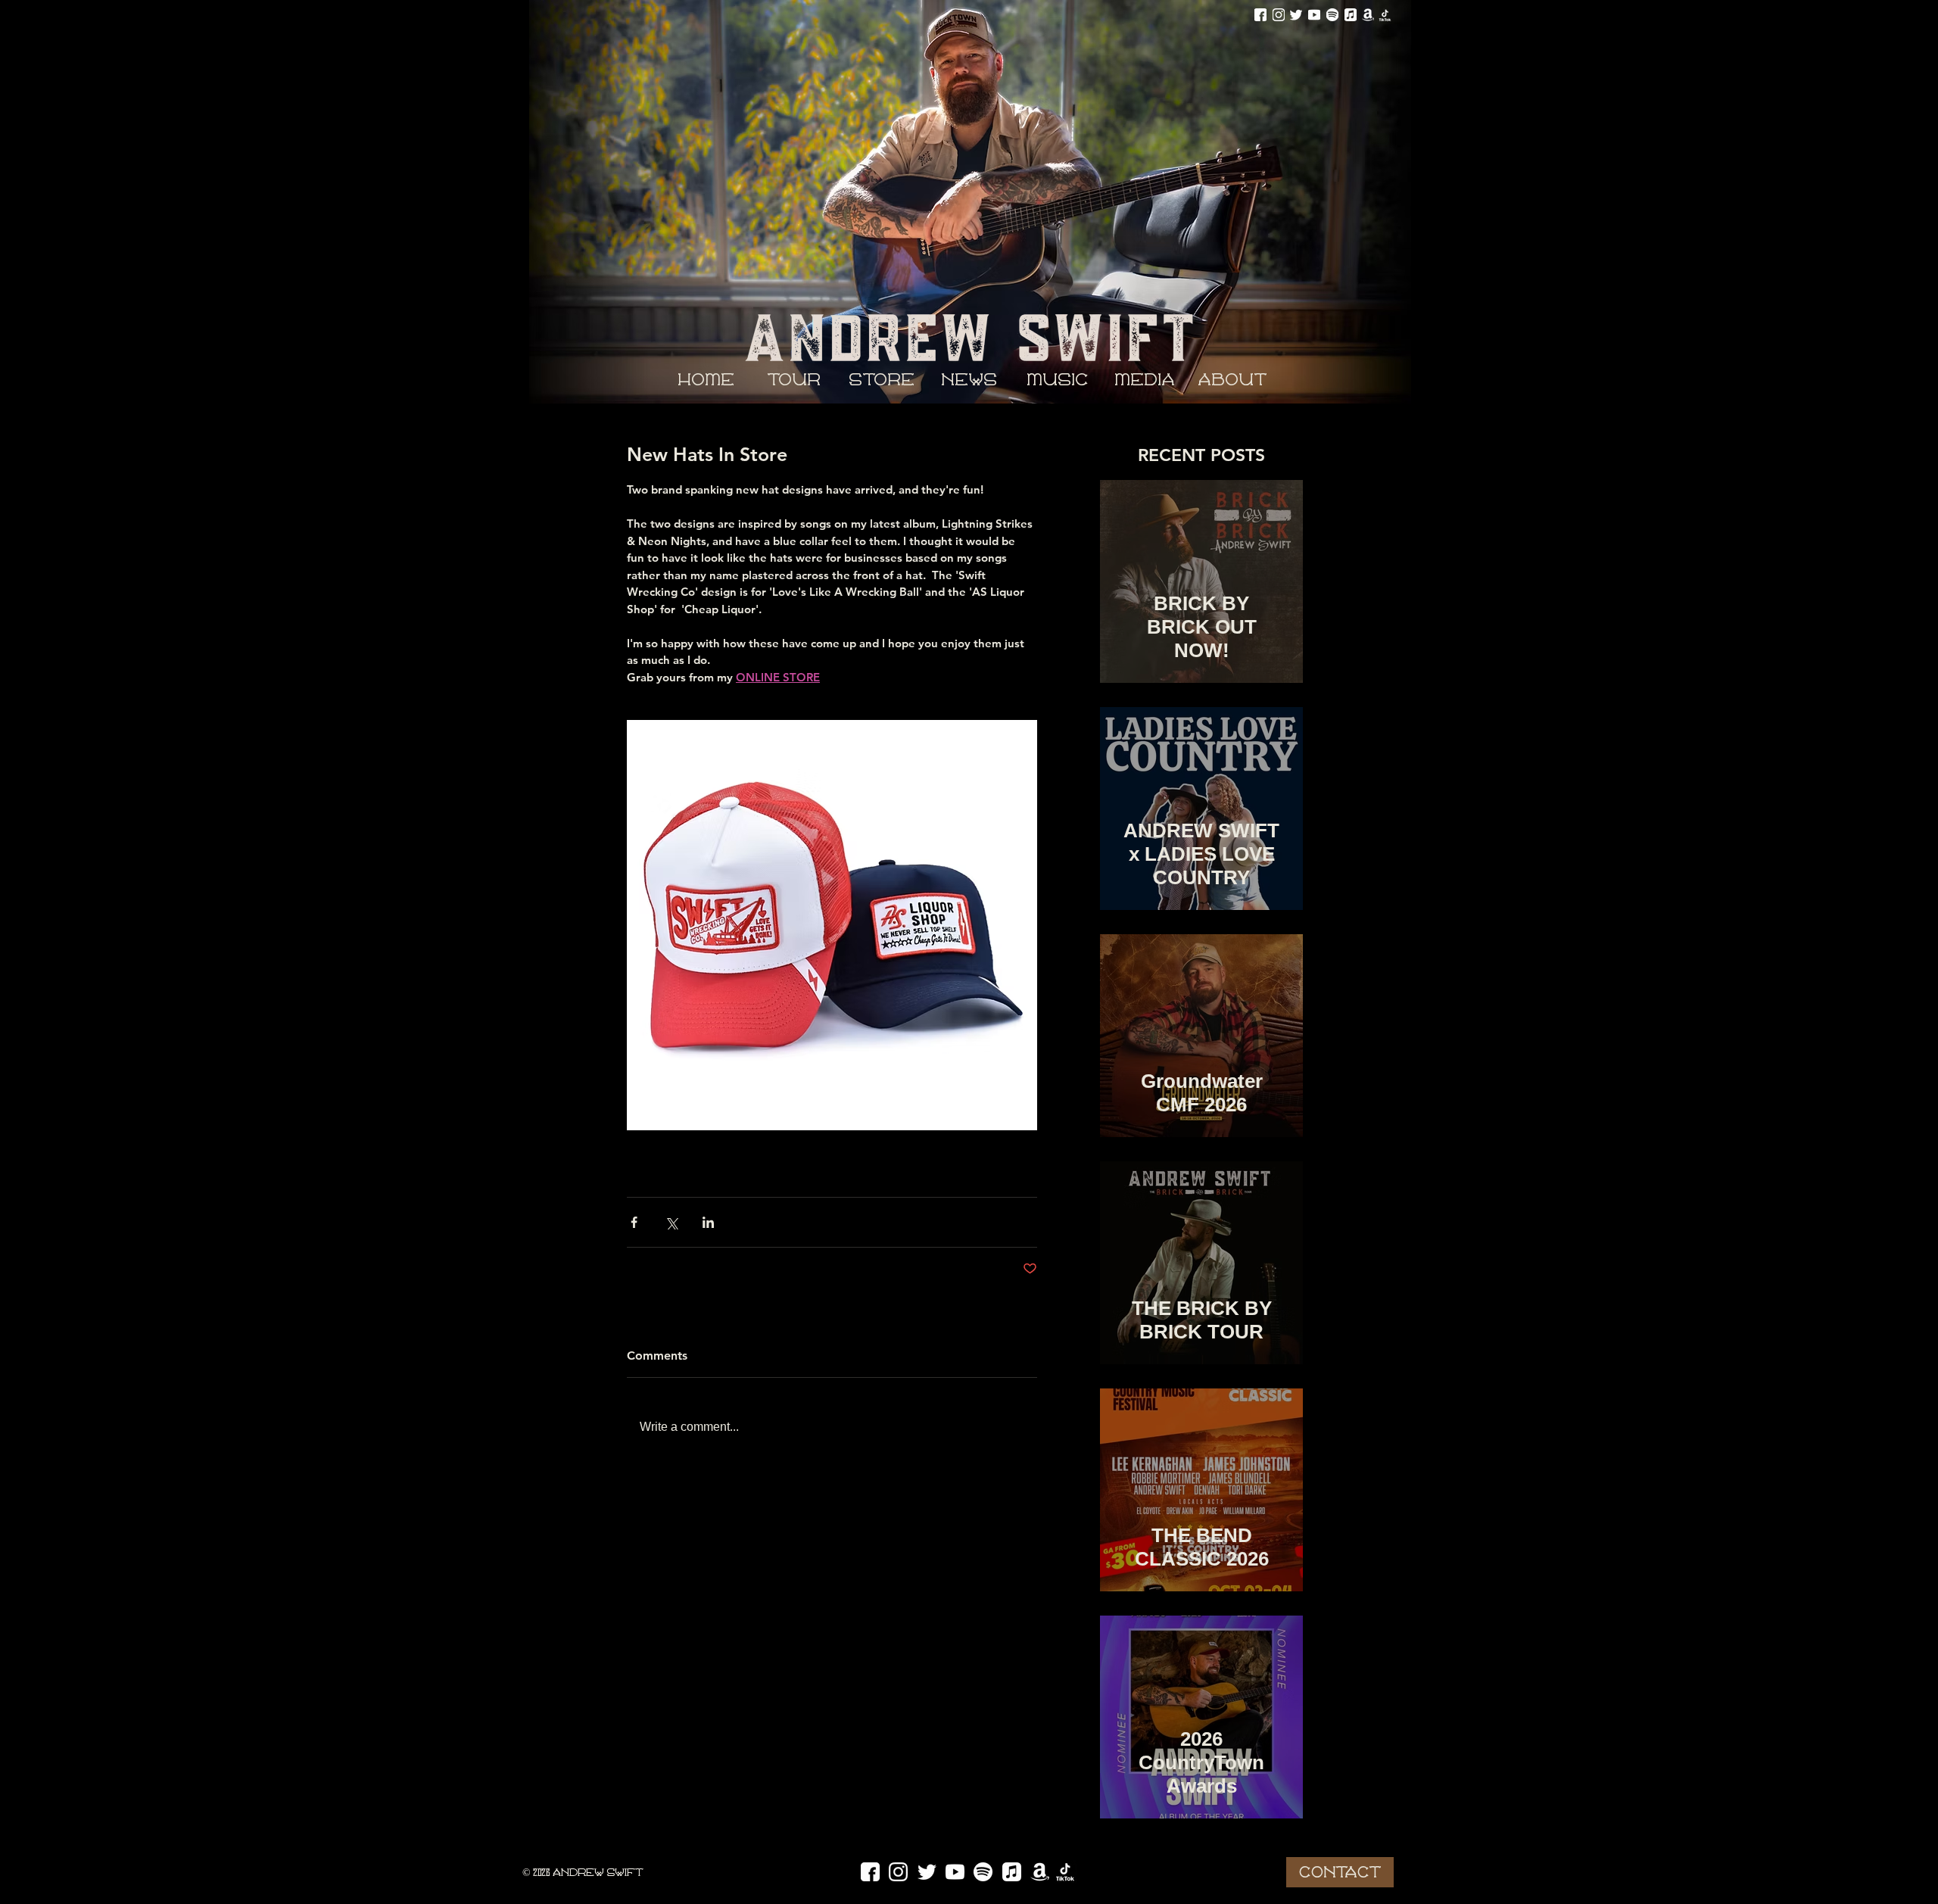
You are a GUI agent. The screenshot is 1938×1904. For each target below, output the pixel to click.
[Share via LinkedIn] (708, 1222)
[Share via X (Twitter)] (671, 1222)
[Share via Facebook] (634, 1222)
